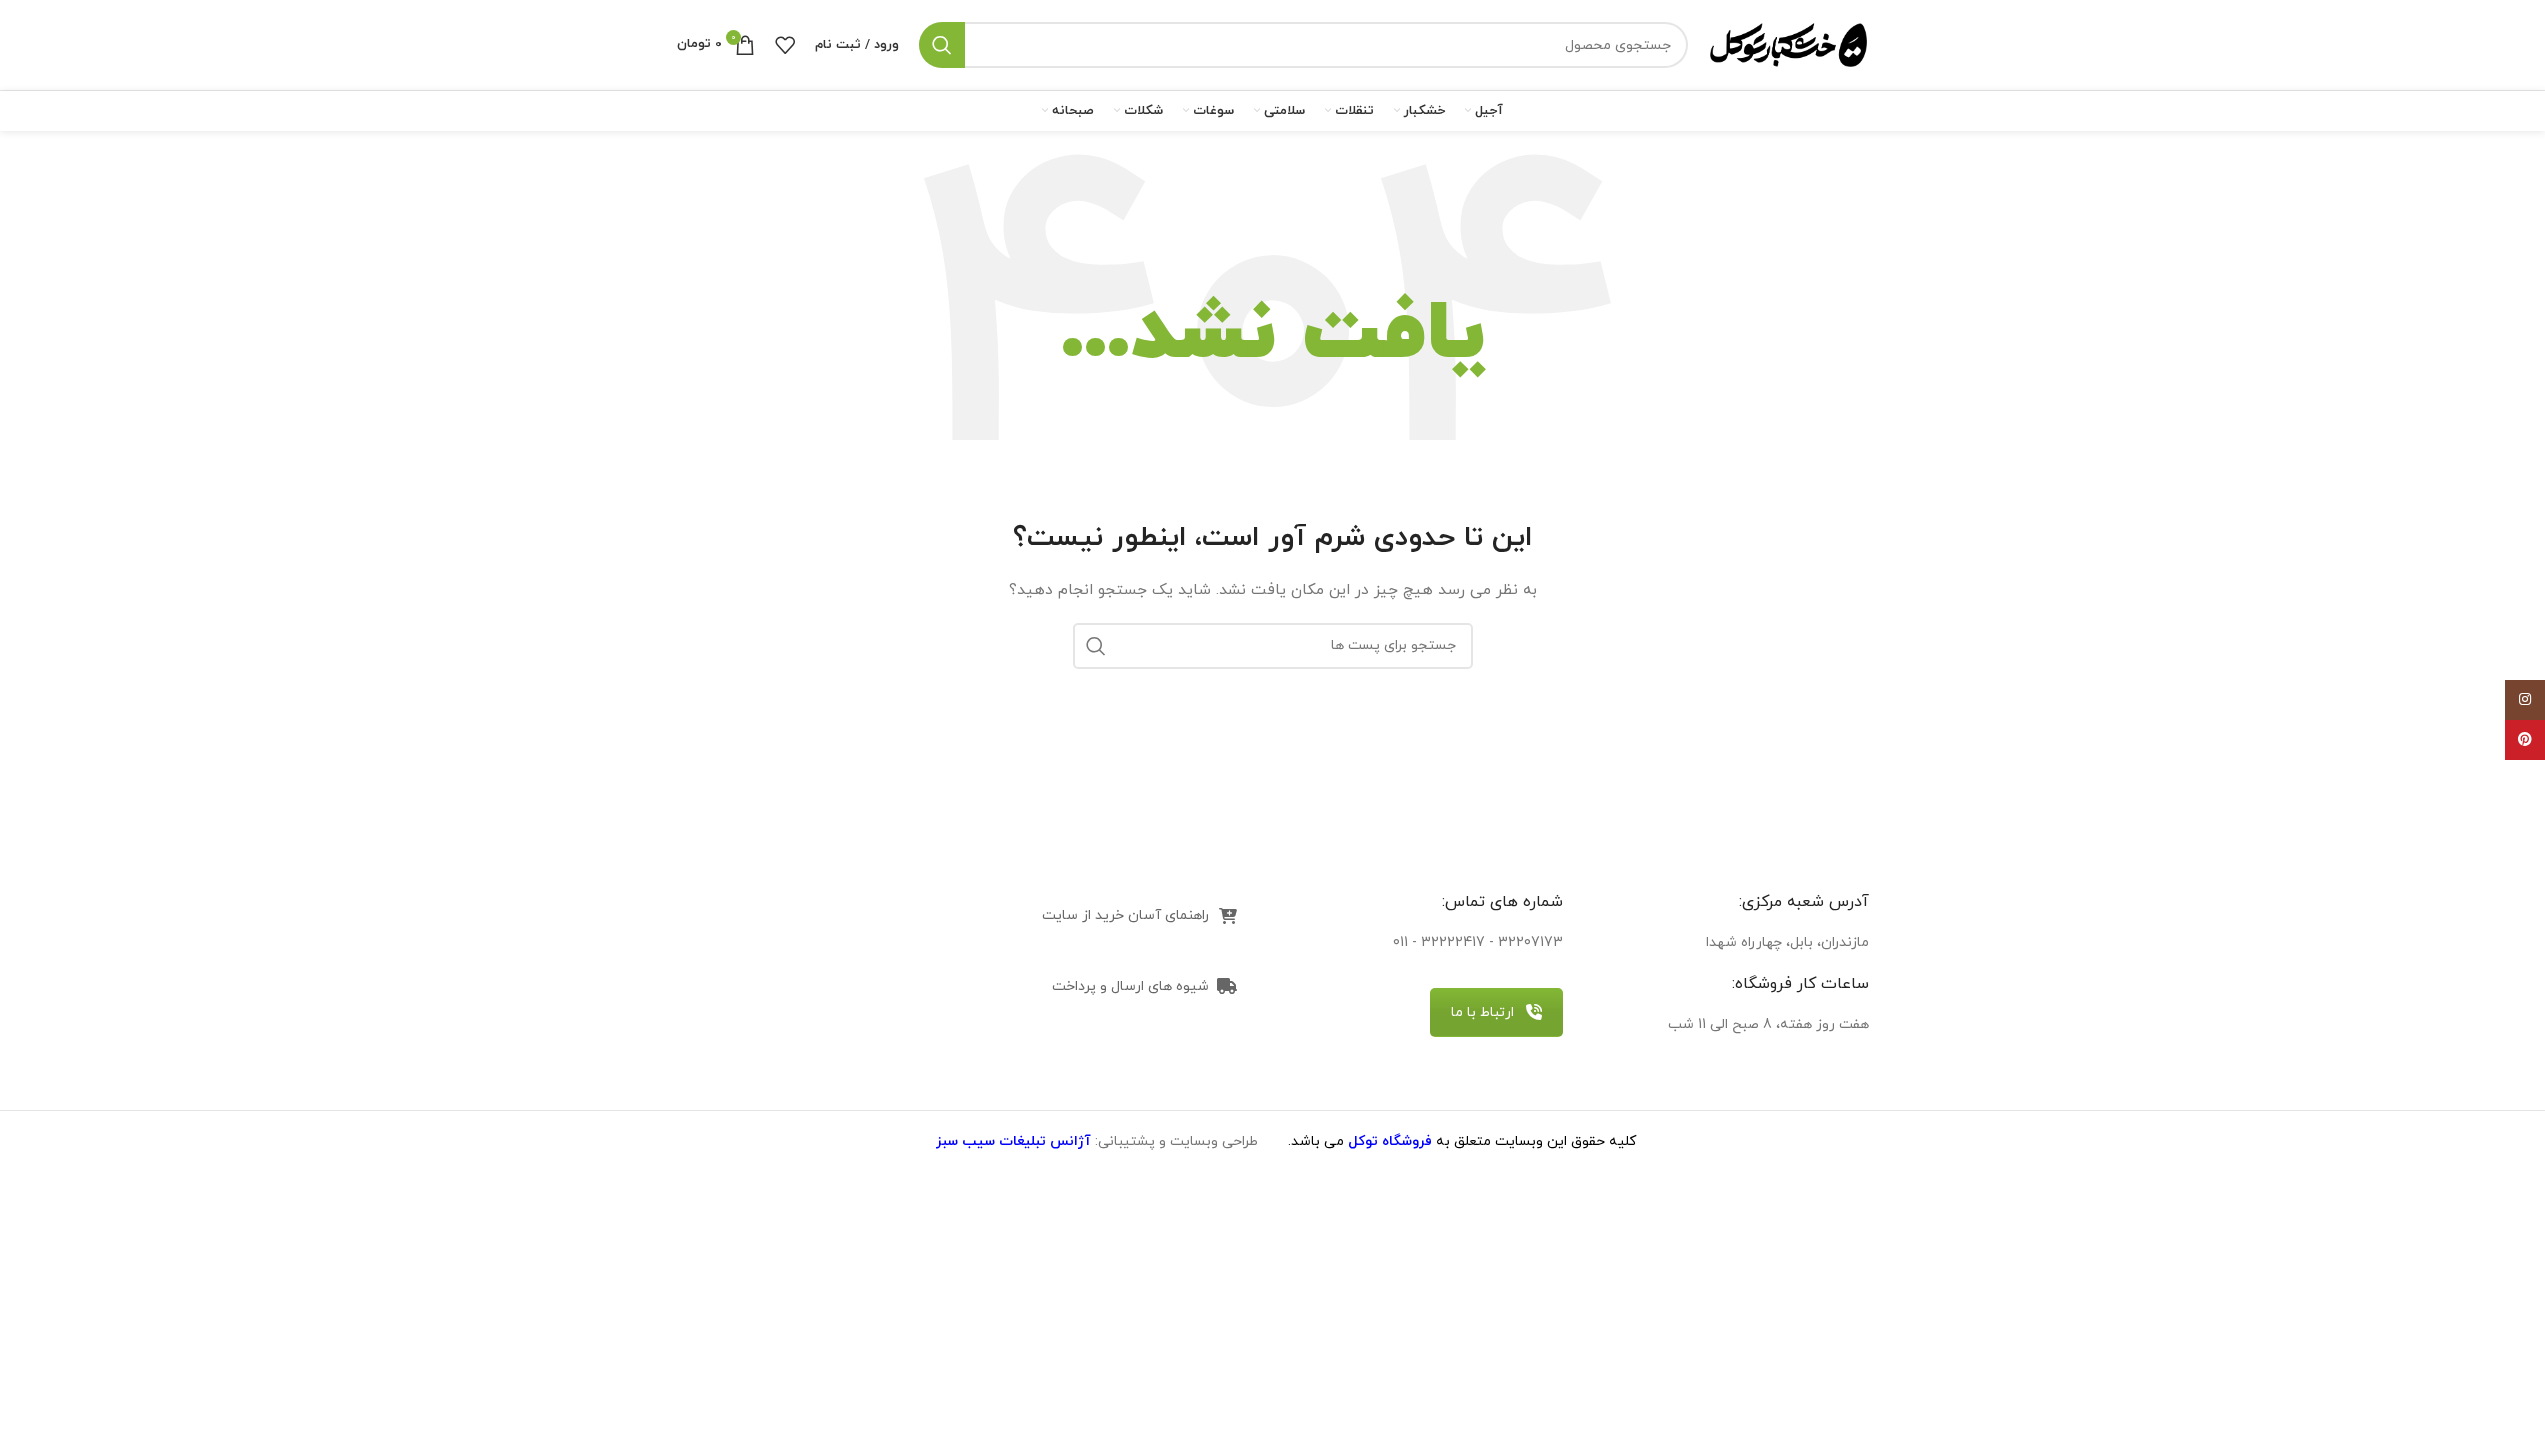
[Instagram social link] (2525, 700)
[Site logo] (1788, 43)
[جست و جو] (942, 45)
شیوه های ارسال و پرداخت (1130, 986)
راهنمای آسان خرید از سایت (1125, 915)
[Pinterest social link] (2525, 740)
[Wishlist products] (785, 45)
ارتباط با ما (1482, 1012)
